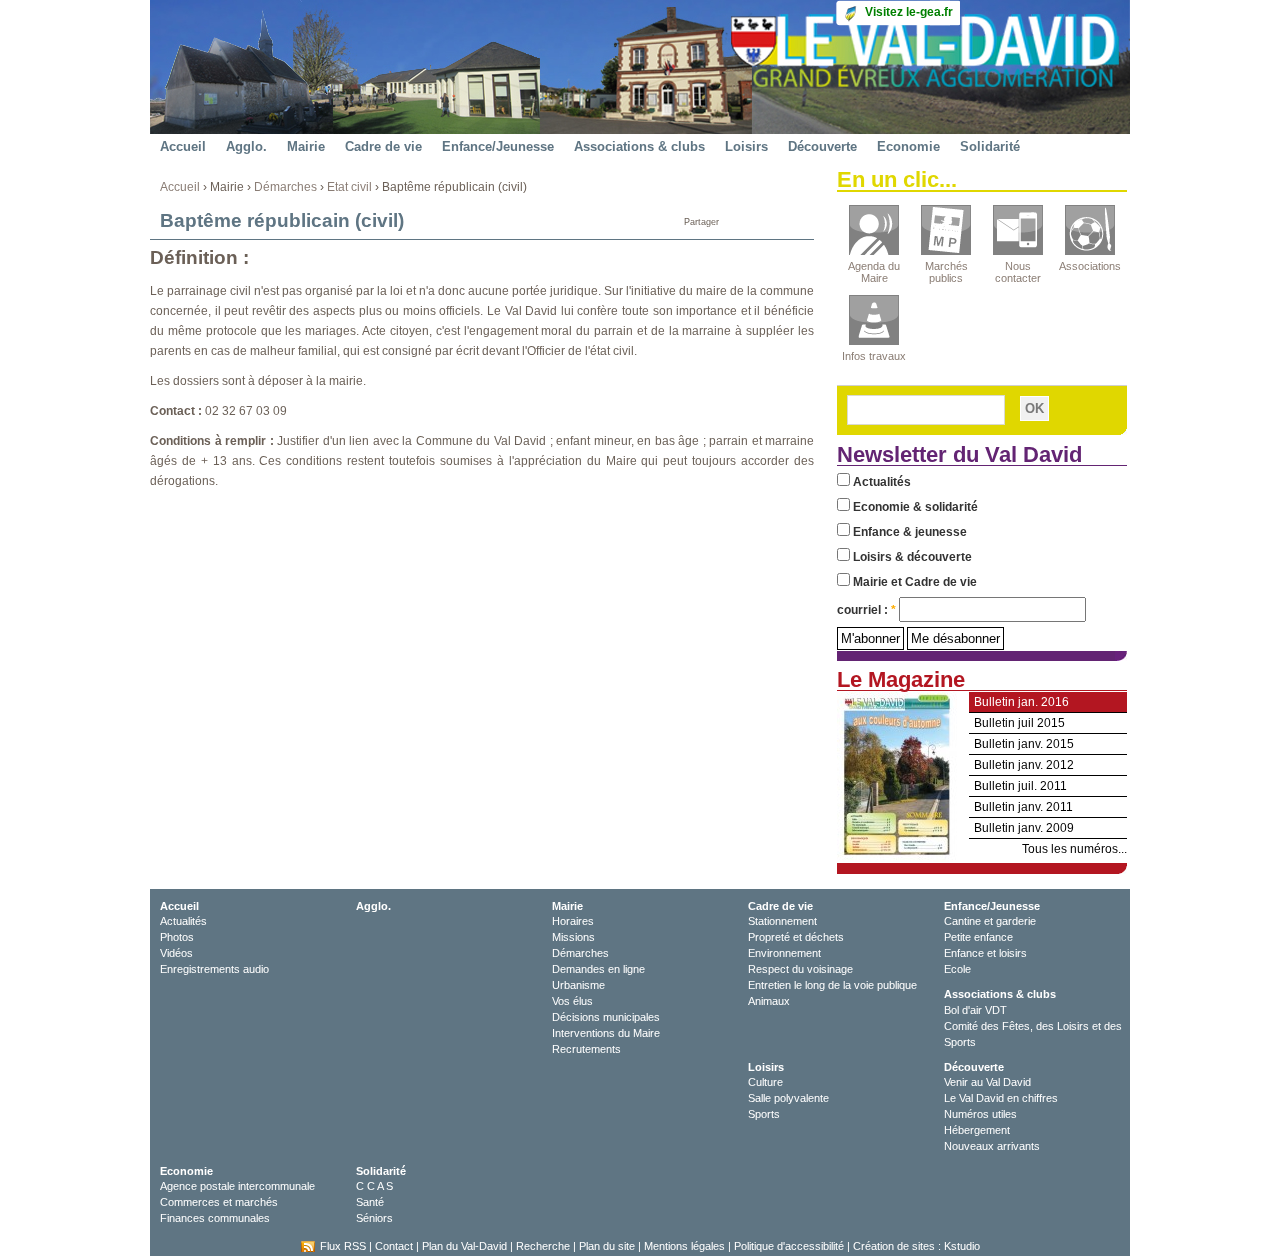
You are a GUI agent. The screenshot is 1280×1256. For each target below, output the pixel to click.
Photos (177, 937)
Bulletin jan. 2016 (1021, 702)
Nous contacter (1018, 272)
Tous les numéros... (1074, 849)
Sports (764, 1114)
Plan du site (607, 1246)
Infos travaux (874, 356)
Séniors (374, 1218)
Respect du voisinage (800, 969)
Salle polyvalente (788, 1098)
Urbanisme (578, 985)
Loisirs (746, 146)
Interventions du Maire (606, 1033)
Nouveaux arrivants (992, 1146)
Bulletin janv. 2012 (1024, 765)
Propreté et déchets (796, 937)
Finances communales (215, 1218)
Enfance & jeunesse (908, 532)
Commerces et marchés (219, 1202)
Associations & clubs (639, 146)
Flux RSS (343, 1246)
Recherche (543, 1246)
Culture (765, 1082)
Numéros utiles (980, 1114)
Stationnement (782, 921)
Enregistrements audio (214, 969)
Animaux (769, 1001)
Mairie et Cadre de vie (913, 582)
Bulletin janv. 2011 (1023, 807)
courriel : (866, 610)
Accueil (183, 146)
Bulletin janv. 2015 (1024, 744)
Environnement (784, 953)
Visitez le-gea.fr (909, 12)
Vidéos (176, 953)
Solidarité (990, 146)
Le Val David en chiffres (1001, 1098)
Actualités (880, 482)
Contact (394, 1246)
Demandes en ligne (598, 969)
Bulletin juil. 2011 (1020, 786)
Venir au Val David (987, 1082)
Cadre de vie (383, 146)
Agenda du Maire (874, 272)
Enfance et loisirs (985, 953)
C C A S (374, 1186)
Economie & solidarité (914, 507)
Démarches (285, 187)
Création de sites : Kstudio (916, 1246)
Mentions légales (684, 1246)
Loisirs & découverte (911, 557)
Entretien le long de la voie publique (832, 985)
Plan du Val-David (464, 1246)
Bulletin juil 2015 (1019, 723)
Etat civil (349, 187)
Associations (1090, 266)
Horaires (573, 921)
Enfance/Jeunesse (498, 146)
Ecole (957, 969)
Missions (573, 937)
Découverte (822, 146)
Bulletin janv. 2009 (1024, 828)
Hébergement (977, 1130)
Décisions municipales (606, 1017)
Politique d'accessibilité (789, 1246)
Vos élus (572, 1001)
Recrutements (586, 1049)
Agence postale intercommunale (237, 1186)
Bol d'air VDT (975, 1010)
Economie (908, 146)
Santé (370, 1202)
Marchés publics (946, 272)
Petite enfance (978, 937)
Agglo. (246, 146)
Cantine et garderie (990, 921)
